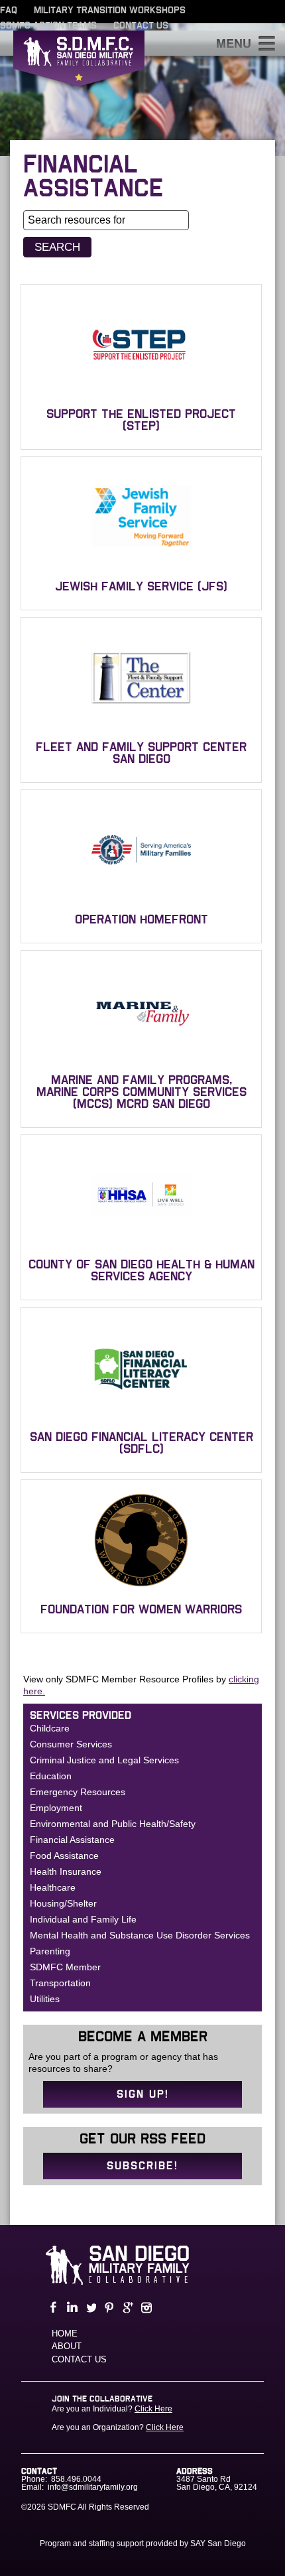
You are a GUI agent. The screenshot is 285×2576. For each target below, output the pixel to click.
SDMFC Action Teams (48, 26)
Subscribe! (142, 2166)
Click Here (153, 2409)
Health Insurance (66, 1871)
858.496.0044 (76, 2479)
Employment (56, 1808)
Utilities (45, 1999)
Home (65, 2334)
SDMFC (79, 70)
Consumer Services (71, 1744)
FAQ (9, 11)
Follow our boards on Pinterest (108, 2308)
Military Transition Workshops (110, 11)
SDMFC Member (65, 1967)
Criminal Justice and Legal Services (104, 1760)
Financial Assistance (72, 1840)
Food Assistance (64, 1856)
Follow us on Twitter (89, 2308)
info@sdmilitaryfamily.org (93, 2487)
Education (51, 1776)
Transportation (60, 1983)
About (67, 2346)
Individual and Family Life (83, 1919)
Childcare (50, 1728)
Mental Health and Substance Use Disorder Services (140, 1935)
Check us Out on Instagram (145, 2308)
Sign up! (143, 2094)
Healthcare (53, 1887)
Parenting (50, 1951)
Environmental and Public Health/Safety (113, 1824)
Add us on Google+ (127, 2308)
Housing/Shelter (63, 1903)
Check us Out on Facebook (52, 2308)
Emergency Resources (78, 1792)
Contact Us (141, 26)
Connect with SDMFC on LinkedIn (71, 2308)
